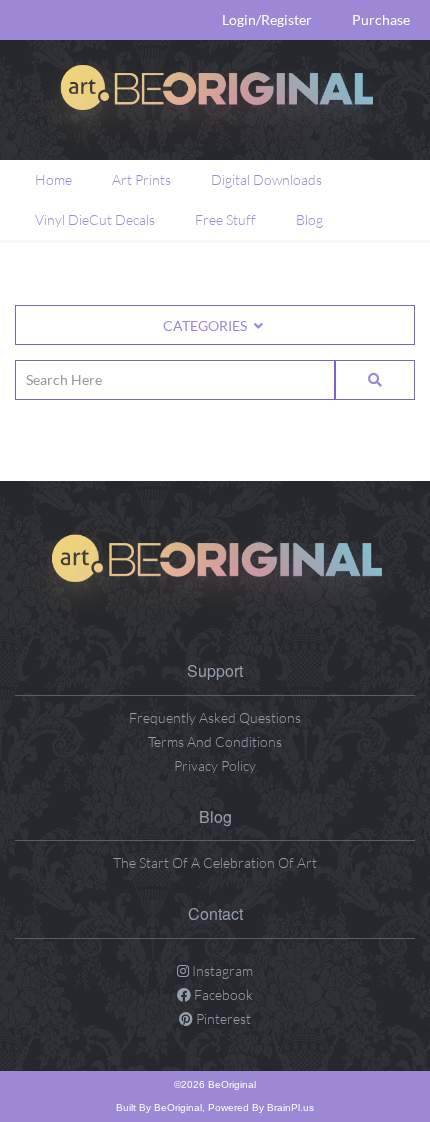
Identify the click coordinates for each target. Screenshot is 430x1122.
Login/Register (267, 19)
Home (53, 179)
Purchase (381, 19)
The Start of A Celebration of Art (215, 862)
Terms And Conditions (215, 741)
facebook (222, 994)
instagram (221, 970)
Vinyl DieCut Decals (95, 219)
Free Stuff (225, 219)
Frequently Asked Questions (215, 717)
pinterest (222, 1018)
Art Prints (141, 179)
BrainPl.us (290, 1107)
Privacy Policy (215, 765)
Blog (309, 219)
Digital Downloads (266, 179)
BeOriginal (178, 1107)
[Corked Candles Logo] (215, 571)
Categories (206, 325)
